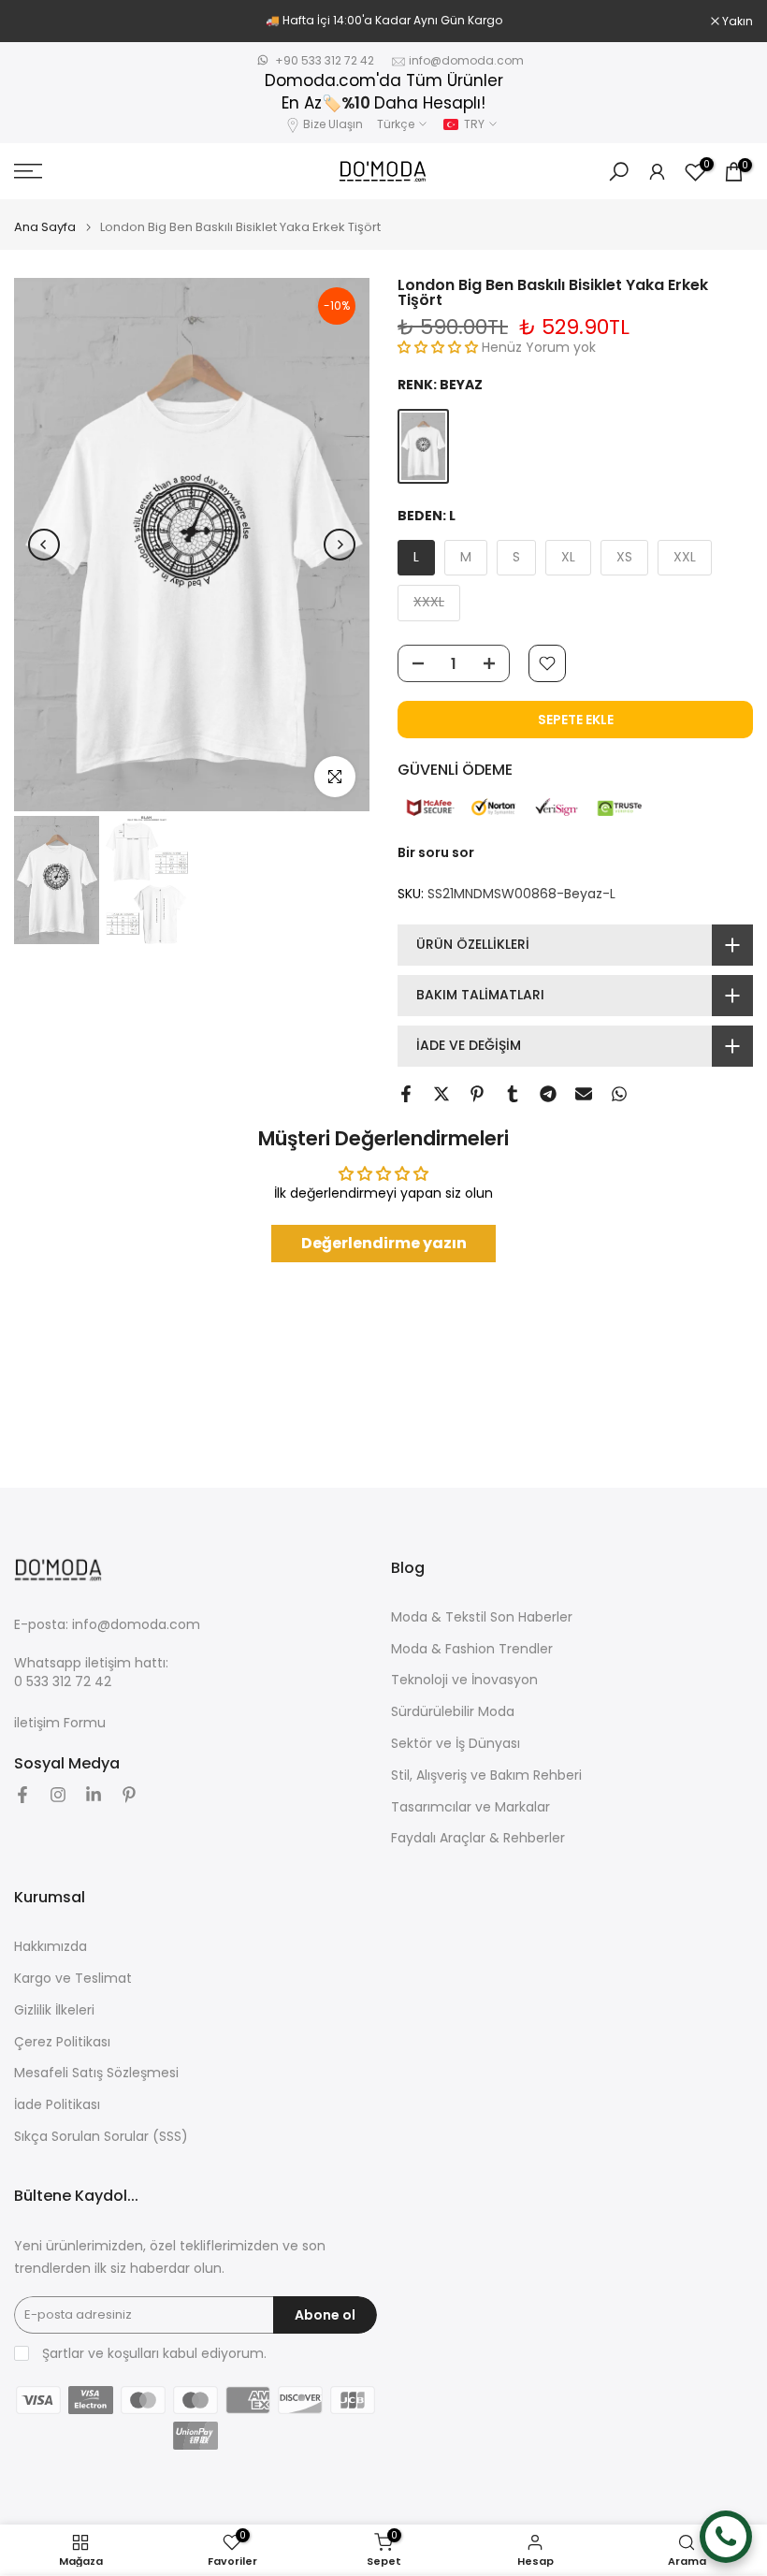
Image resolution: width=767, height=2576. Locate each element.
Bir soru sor (436, 852)
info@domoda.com (466, 60)
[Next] (340, 545)
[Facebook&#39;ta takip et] (22, 1795)
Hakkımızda (51, 1947)
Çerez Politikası (62, 2042)
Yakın (39, 22)
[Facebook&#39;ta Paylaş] (406, 1094)
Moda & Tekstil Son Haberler (482, 1617)
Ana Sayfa (45, 227)
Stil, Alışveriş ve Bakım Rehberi (486, 1776)
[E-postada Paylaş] (584, 1094)
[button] (440, 347)
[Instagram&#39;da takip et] (58, 1795)
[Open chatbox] (726, 2537)
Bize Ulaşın (333, 124)
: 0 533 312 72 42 (91, 1673)
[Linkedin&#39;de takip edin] (94, 1795)
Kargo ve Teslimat (73, 1979)
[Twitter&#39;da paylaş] (441, 1094)
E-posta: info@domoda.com (107, 1625)
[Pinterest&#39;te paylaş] (477, 1094)
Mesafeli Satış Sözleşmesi (96, 2073)
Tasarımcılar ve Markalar (470, 1807)
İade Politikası (57, 2105)
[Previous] (44, 545)
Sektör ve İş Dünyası (456, 1744)
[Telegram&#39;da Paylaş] (548, 1094)
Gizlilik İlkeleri (54, 2010)
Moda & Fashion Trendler (472, 1649)
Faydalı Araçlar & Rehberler (478, 1838)
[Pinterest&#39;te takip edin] (129, 1795)
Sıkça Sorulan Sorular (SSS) (101, 2137)
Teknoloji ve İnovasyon (464, 1680)
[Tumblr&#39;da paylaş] (513, 1094)
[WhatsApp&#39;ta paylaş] (619, 1094)
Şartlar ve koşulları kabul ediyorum (153, 2354)
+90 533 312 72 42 (325, 60)
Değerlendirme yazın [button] (384, 1243)
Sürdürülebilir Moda (453, 1712)
